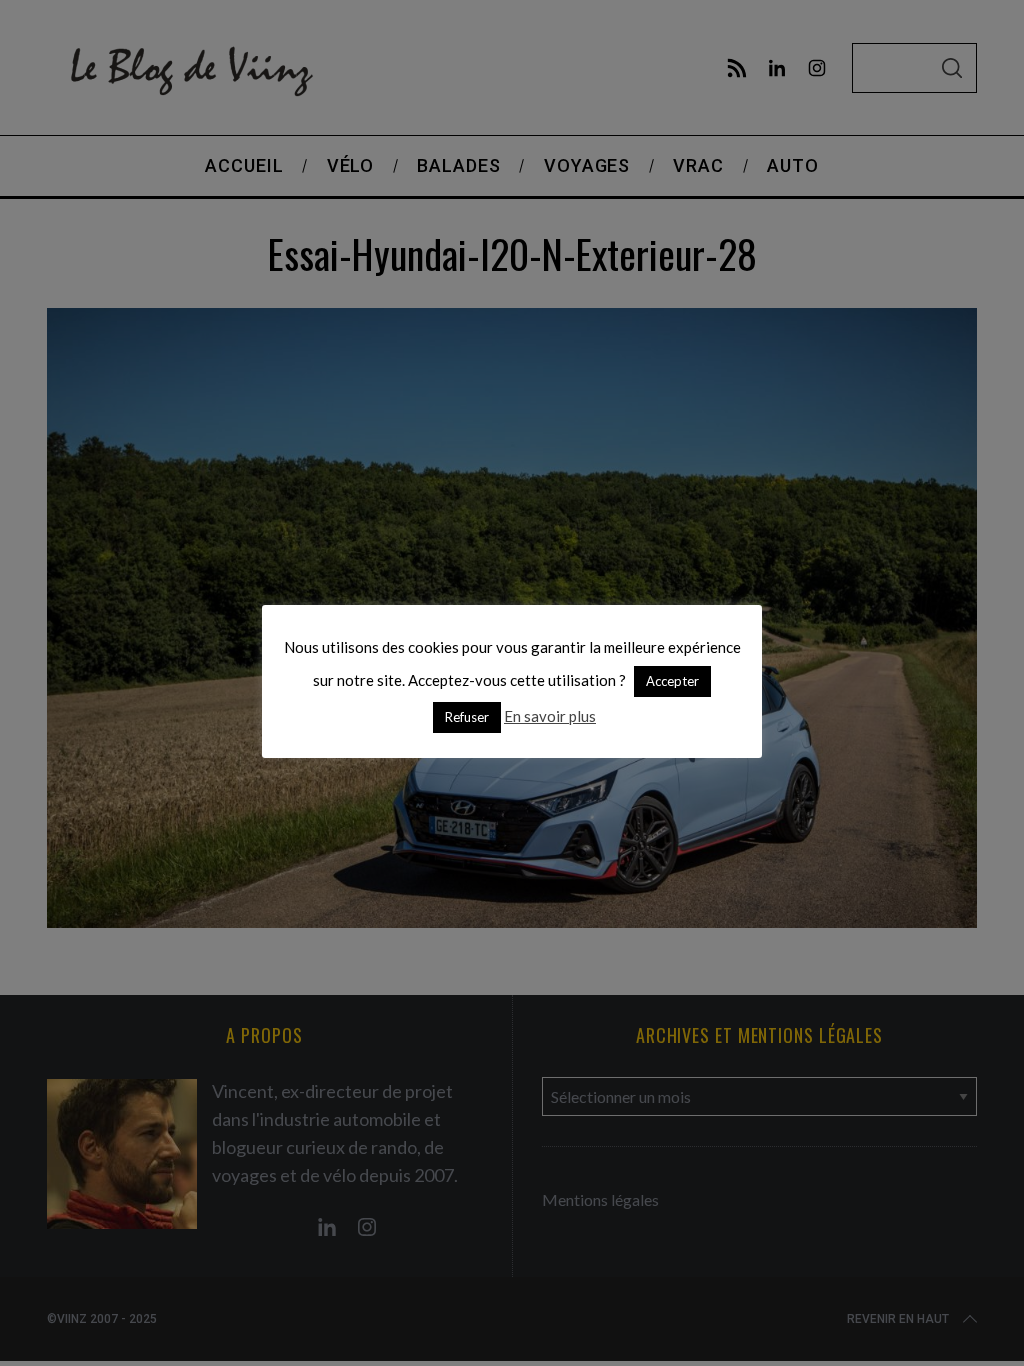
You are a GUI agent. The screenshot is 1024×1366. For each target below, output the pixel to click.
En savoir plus (550, 716)
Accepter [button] (672, 681)
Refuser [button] (467, 717)
